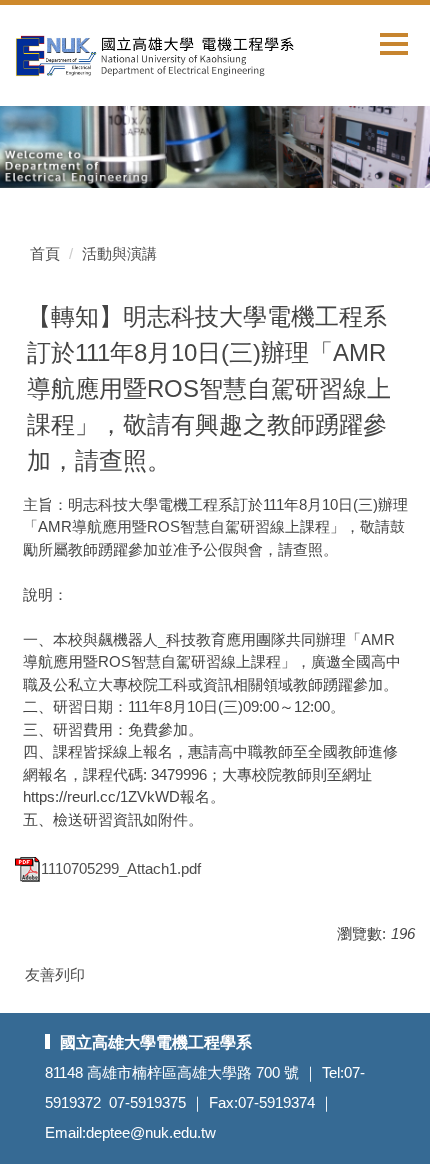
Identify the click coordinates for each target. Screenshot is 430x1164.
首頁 (45, 253)
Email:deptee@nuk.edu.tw (130, 1132)
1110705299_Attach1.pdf (121, 868)
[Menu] (394, 43)
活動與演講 (119, 253)
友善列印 (55, 974)
